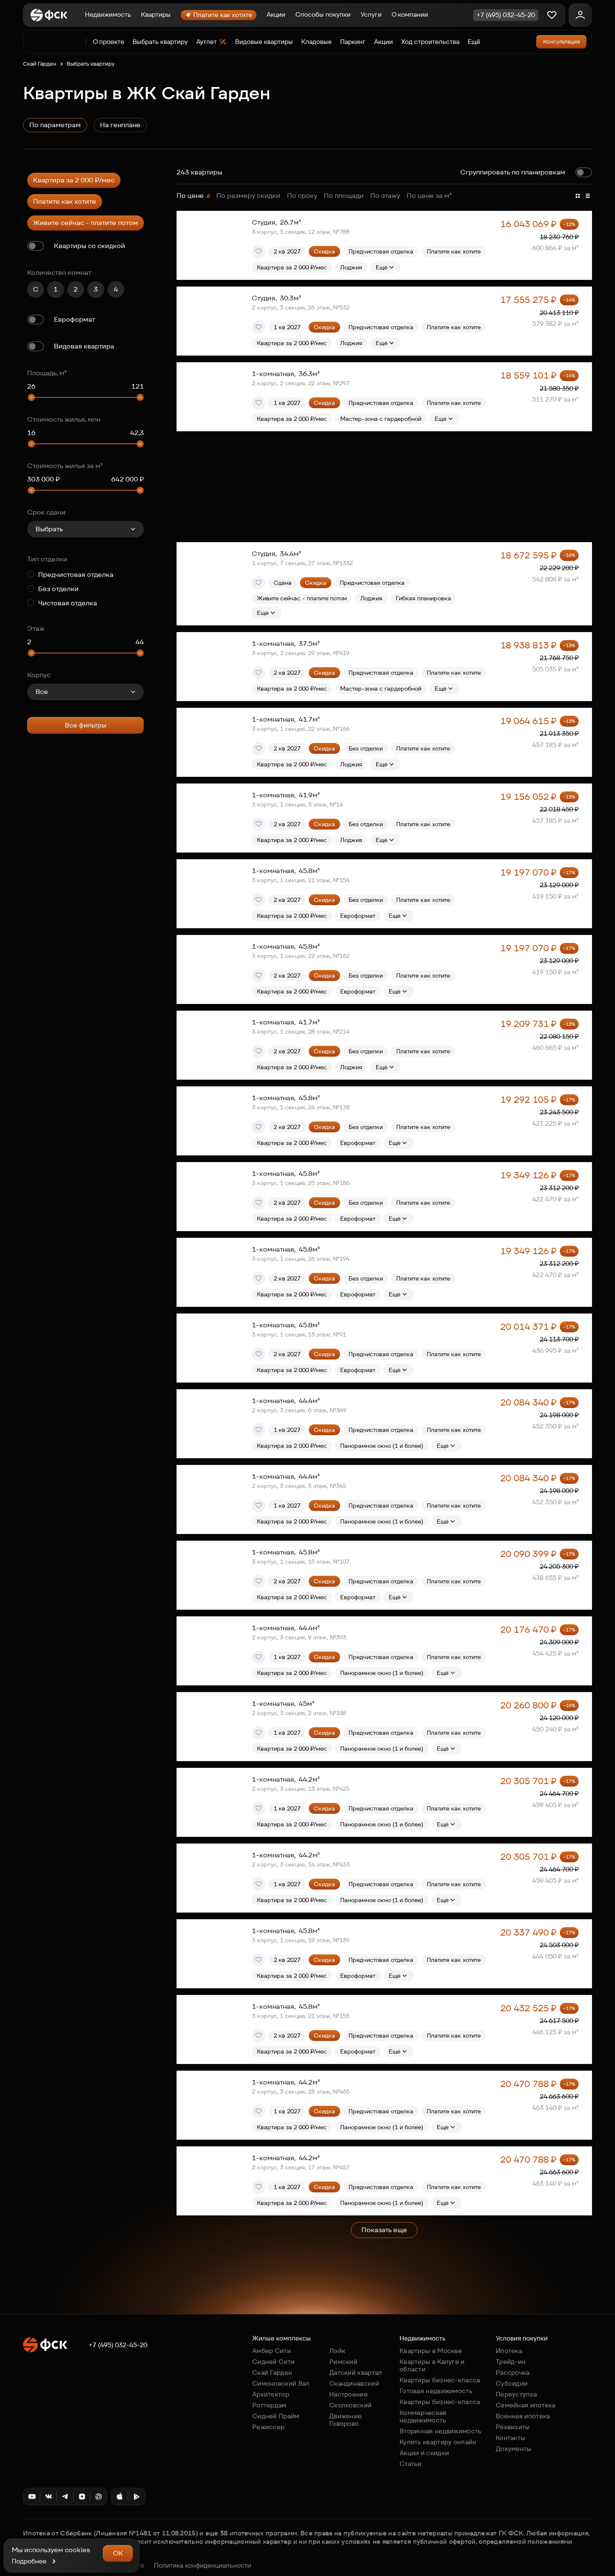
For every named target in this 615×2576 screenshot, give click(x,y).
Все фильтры (86, 725)
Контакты (510, 2438)
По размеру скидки (248, 196)
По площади (344, 196)
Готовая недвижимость (436, 2391)
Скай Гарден (40, 64)
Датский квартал (356, 2372)
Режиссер (268, 2427)
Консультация (561, 42)
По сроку (302, 196)
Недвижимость (108, 14)
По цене (190, 196)
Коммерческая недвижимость (423, 2416)
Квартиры (156, 14)
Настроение (348, 2394)
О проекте (109, 42)
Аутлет (206, 42)
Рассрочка (513, 2372)
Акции (276, 14)
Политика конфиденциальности (202, 2566)
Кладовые (316, 42)
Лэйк (337, 2351)
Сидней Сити (273, 2362)
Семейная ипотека (526, 2405)
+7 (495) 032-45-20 (118, 2345)
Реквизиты (513, 2427)
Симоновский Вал (281, 2383)
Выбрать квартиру (160, 42)
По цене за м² (429, 196)
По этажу (385, 196)
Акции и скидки (424, 2453)
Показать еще (384, 2230)
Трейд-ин (511, 2362)
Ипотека (509, 2351)
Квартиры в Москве (431, 2351)
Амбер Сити (272, 2351)
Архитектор (271, 2394)
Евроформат (74, 319)
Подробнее (29, 2561)
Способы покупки (323, 14)
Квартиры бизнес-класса (440, 2380)
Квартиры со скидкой (90, 246)
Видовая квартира (84, 346)
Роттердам (269, 2405)
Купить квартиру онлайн (438, 2442)
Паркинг (353, 42)
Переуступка (516, 2394)
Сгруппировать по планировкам (513, 172)
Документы (514, 2449)
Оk (118, 2553)
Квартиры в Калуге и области (432, 2365)
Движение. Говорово (346, 2420)
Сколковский (350, 2405)
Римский (343, 2362)
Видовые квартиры (264, 42)
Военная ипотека (523, 2416)
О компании (410, 14)
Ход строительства (430, 42)
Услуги (371, 14)
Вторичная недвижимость (441, 2431)
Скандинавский (354, 2383)
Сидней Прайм (276, 2416)
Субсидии (512, 2383)
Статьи (411, 2464)
